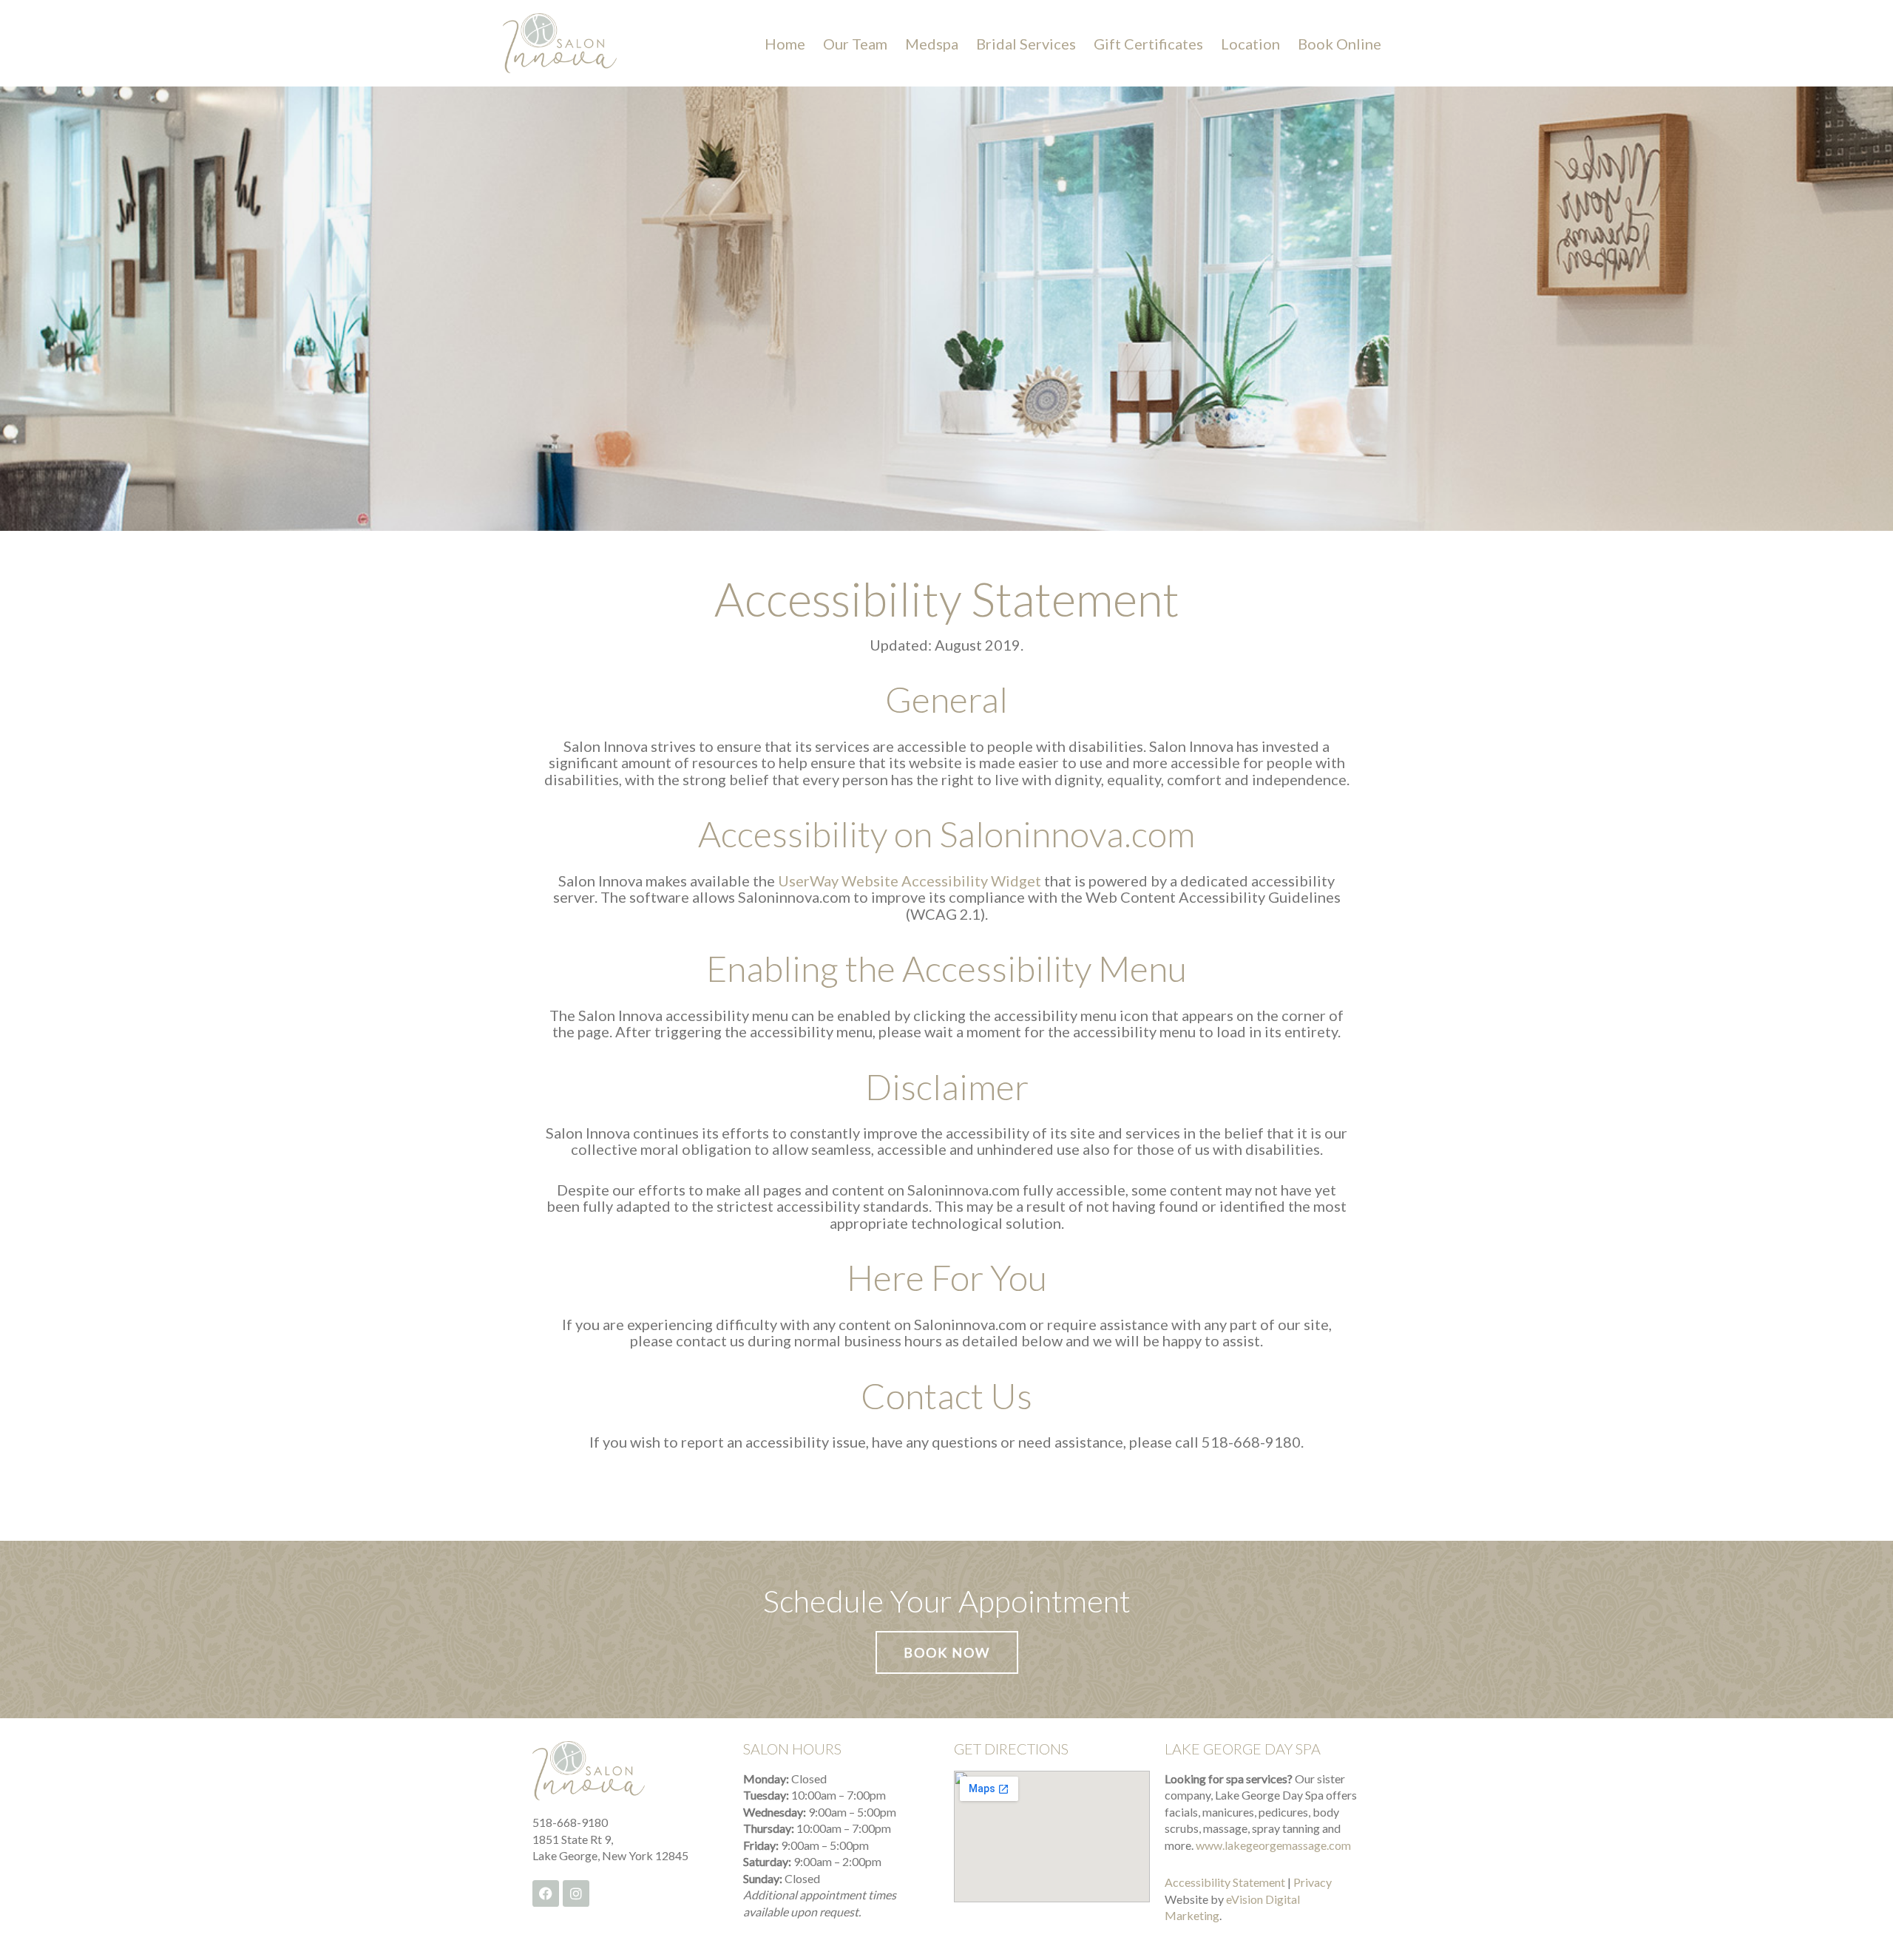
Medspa (932, 44)
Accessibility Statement (1225, 1882)
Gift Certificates (1148, 44)
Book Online (1340, 44)
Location (1250, 44)
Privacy (1313, 1882)
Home (785, 44)
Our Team (855, 44)
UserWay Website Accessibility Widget (910, 881)
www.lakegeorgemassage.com (1273, 1845)
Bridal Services (1026, 44)
